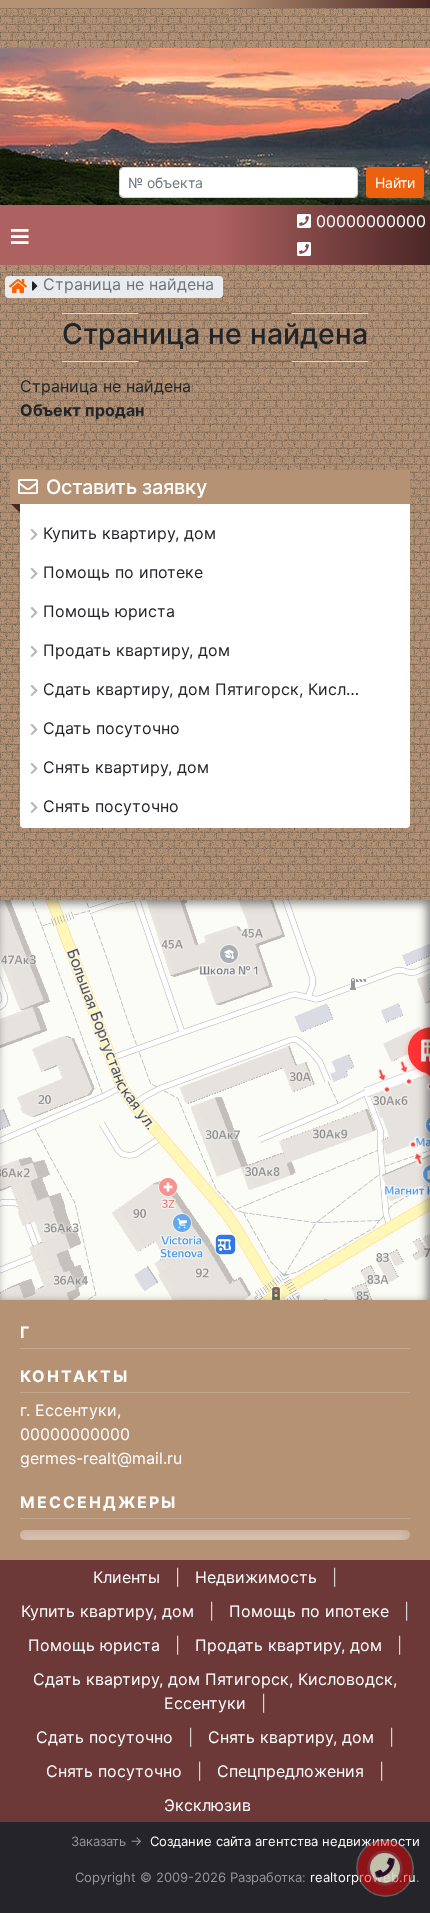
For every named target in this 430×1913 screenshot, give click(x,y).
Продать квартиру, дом (288, 1645)
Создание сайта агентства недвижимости (285, 1841)
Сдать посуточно (104, 1737)
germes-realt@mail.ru (101, 1458)
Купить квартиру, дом (107, 1611)
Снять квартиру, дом (291, 1737)
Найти (395, 182)
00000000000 (371, 221)
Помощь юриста (94, 1645)
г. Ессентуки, (70, 1410)
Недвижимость (256, 1577)
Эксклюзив (207, 1805)
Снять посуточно (114, 1771)
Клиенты (126, 1577)
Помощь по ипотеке (309, 1611)
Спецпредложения (290, 1771)
